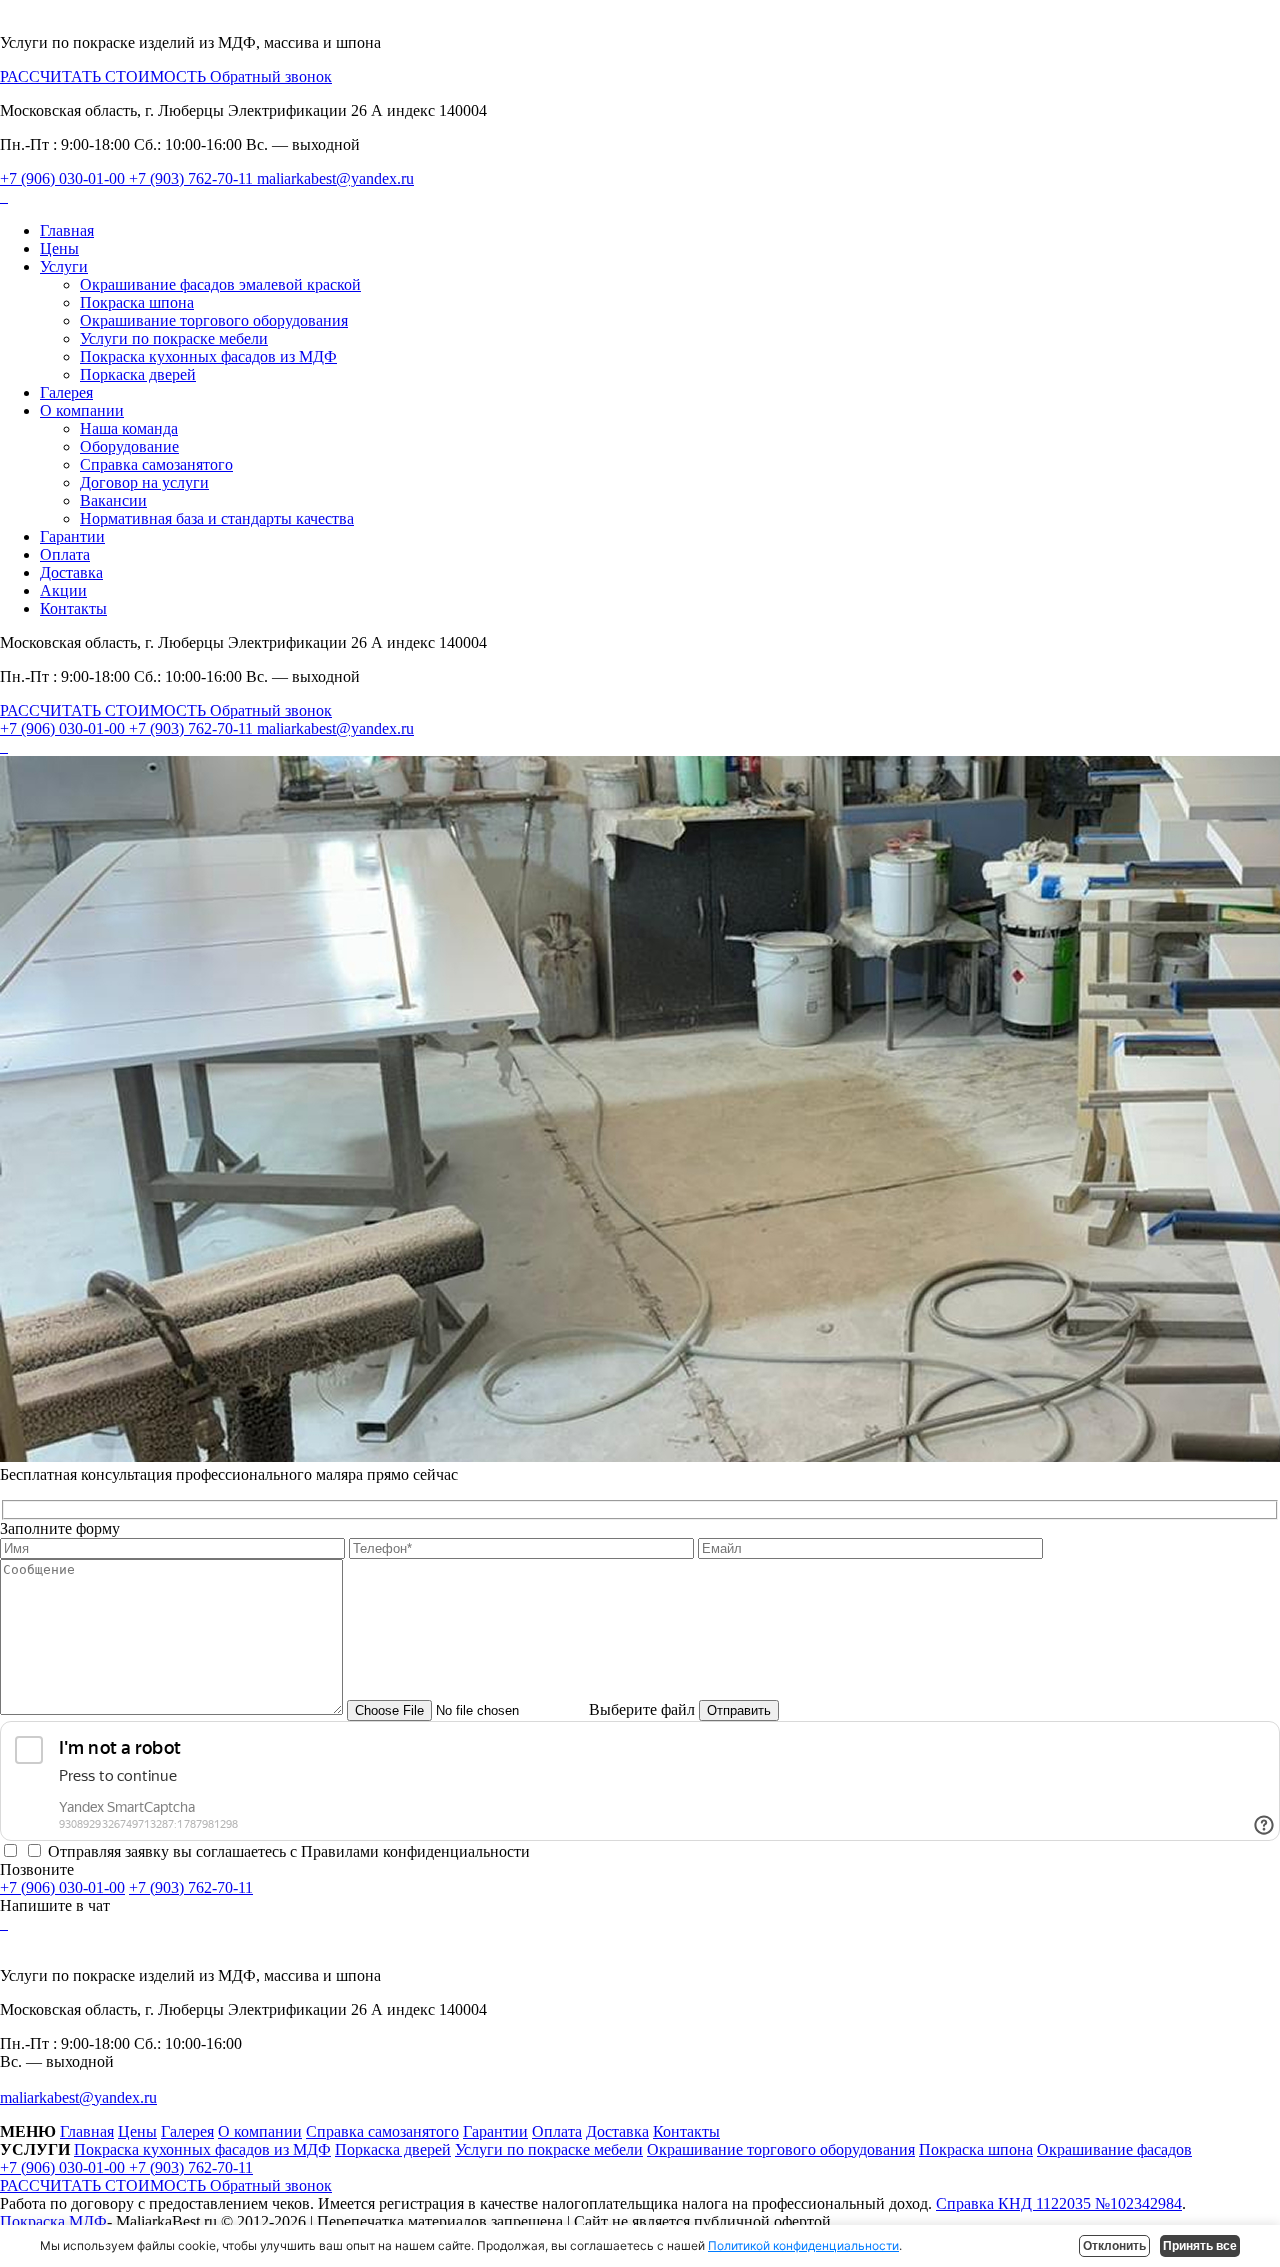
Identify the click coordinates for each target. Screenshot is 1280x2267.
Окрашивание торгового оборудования (214, 320)
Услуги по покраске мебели (174, 338)
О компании (82, 410)
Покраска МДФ (53, 2221)
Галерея (66, 392)
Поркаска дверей (138, 374)
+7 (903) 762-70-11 (193, 178)
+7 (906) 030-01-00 (64, 178)
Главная (67, 230)
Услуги (64, 266)
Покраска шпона (137, 302)
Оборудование (129, 446)
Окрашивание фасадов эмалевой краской (220, 284)
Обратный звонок (271, 76)
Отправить (739, 1710)
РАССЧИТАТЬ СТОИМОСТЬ (105, 76)
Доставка (71, 572)
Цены (59, 248)
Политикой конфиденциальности (803, 2245)
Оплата (65, 554)
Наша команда (129, 428)
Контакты (73, 608)
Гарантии (72, 536)
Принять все (1200, 2246)
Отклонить (1114, 2246)
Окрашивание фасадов (1114, 2149)
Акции (63, 590)
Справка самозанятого (156, 464)
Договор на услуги (144, 482)
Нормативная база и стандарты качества (217, 518)
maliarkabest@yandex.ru (335, 178)
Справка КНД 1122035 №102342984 (1059, 2203)
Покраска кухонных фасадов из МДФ (208, 356)
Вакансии (113, 500)
